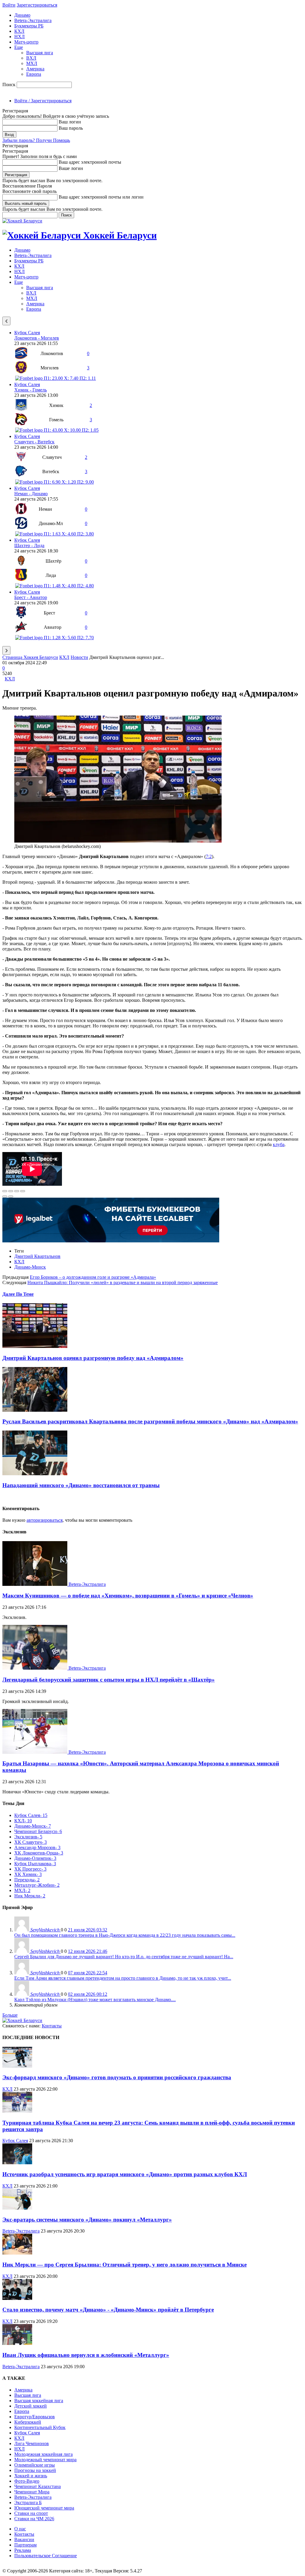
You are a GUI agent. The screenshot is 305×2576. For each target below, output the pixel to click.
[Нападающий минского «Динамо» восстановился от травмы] (35, 1474)
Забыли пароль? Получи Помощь (36, 140)
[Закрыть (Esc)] (5, 1191)
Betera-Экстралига (33, 20)
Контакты (52, 2026)
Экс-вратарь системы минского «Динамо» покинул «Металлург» (87, 2220)
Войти (9, 5)
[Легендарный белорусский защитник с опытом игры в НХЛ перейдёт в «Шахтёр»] (35, 1668)
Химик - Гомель (31, 390)
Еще (19, 47)
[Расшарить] (11, 1191)
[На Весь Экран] (17, 1191)
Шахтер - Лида (29, 545)
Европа (34, 74)
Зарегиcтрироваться (37, 5)
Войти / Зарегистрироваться (43, 101)
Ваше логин (71, 168)
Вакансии (24, 2539)
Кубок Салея (27, 333)
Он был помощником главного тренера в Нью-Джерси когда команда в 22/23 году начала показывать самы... (125, 1935)
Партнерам (25, 2545)
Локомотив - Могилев (37, 338)
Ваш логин (70, 122)
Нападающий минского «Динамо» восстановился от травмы (81, 1485)
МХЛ (32, 63)
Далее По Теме (18, 1294)
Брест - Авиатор (31, 597)
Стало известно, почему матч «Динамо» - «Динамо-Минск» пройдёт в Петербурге (108, 2310)
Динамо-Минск (30, 1267)
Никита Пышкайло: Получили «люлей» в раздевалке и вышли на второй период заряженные (123, 1282)
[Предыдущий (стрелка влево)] (5, 1196)
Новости (79, 657)
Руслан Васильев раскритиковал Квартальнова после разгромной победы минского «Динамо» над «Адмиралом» (150, 1421)
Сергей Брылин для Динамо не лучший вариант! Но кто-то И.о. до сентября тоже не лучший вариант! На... (124, 1957)
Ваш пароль (71, 128)
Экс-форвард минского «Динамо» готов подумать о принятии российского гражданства (117, 2077)
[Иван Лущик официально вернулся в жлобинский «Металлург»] (17, 2343)
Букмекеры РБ (29, 26)
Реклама (23, 2550)
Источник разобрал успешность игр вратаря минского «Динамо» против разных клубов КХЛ (125, 2174)
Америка (35, 69)
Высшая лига (40, 53)
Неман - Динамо (31, 494)
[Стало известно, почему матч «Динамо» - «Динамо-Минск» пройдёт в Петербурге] (17, 2298)
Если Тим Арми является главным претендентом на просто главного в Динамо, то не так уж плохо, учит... (123, 1978)
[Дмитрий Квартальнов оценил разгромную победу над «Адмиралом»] (35, 1346)
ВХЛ (31, 58)
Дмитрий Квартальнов (37, 1256)
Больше (10, 2015)
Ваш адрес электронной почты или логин (101, 197)
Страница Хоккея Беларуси (30, 657)
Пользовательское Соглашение (46, 2556)
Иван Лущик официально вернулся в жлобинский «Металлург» (86, 2355)
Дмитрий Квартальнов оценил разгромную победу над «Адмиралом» (93, 1358)
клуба (279, 1144)
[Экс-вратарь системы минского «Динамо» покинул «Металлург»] (17, 2208)
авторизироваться (45, 1520)
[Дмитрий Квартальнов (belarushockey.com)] (118, 841)
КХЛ (19, 31)
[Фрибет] (111, 1241)
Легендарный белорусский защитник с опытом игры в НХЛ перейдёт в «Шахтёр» (109, 1680)
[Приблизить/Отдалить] (23, 1191)
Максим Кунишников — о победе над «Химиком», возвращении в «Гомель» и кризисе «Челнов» (128, 1596)
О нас (20, 2529)
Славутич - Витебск (34, 442)
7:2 (209, 856)
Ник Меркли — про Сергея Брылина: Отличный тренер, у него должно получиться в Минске (125, 2265)
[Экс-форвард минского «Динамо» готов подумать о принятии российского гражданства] (17, 2066)
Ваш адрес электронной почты (90, 162)
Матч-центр (26, 42)
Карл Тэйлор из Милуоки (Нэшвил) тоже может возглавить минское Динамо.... (95, 2000)
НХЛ (20, 37)
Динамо (22, 15)
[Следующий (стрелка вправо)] (11, 1196)
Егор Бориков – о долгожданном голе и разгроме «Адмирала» (93, 1277)
